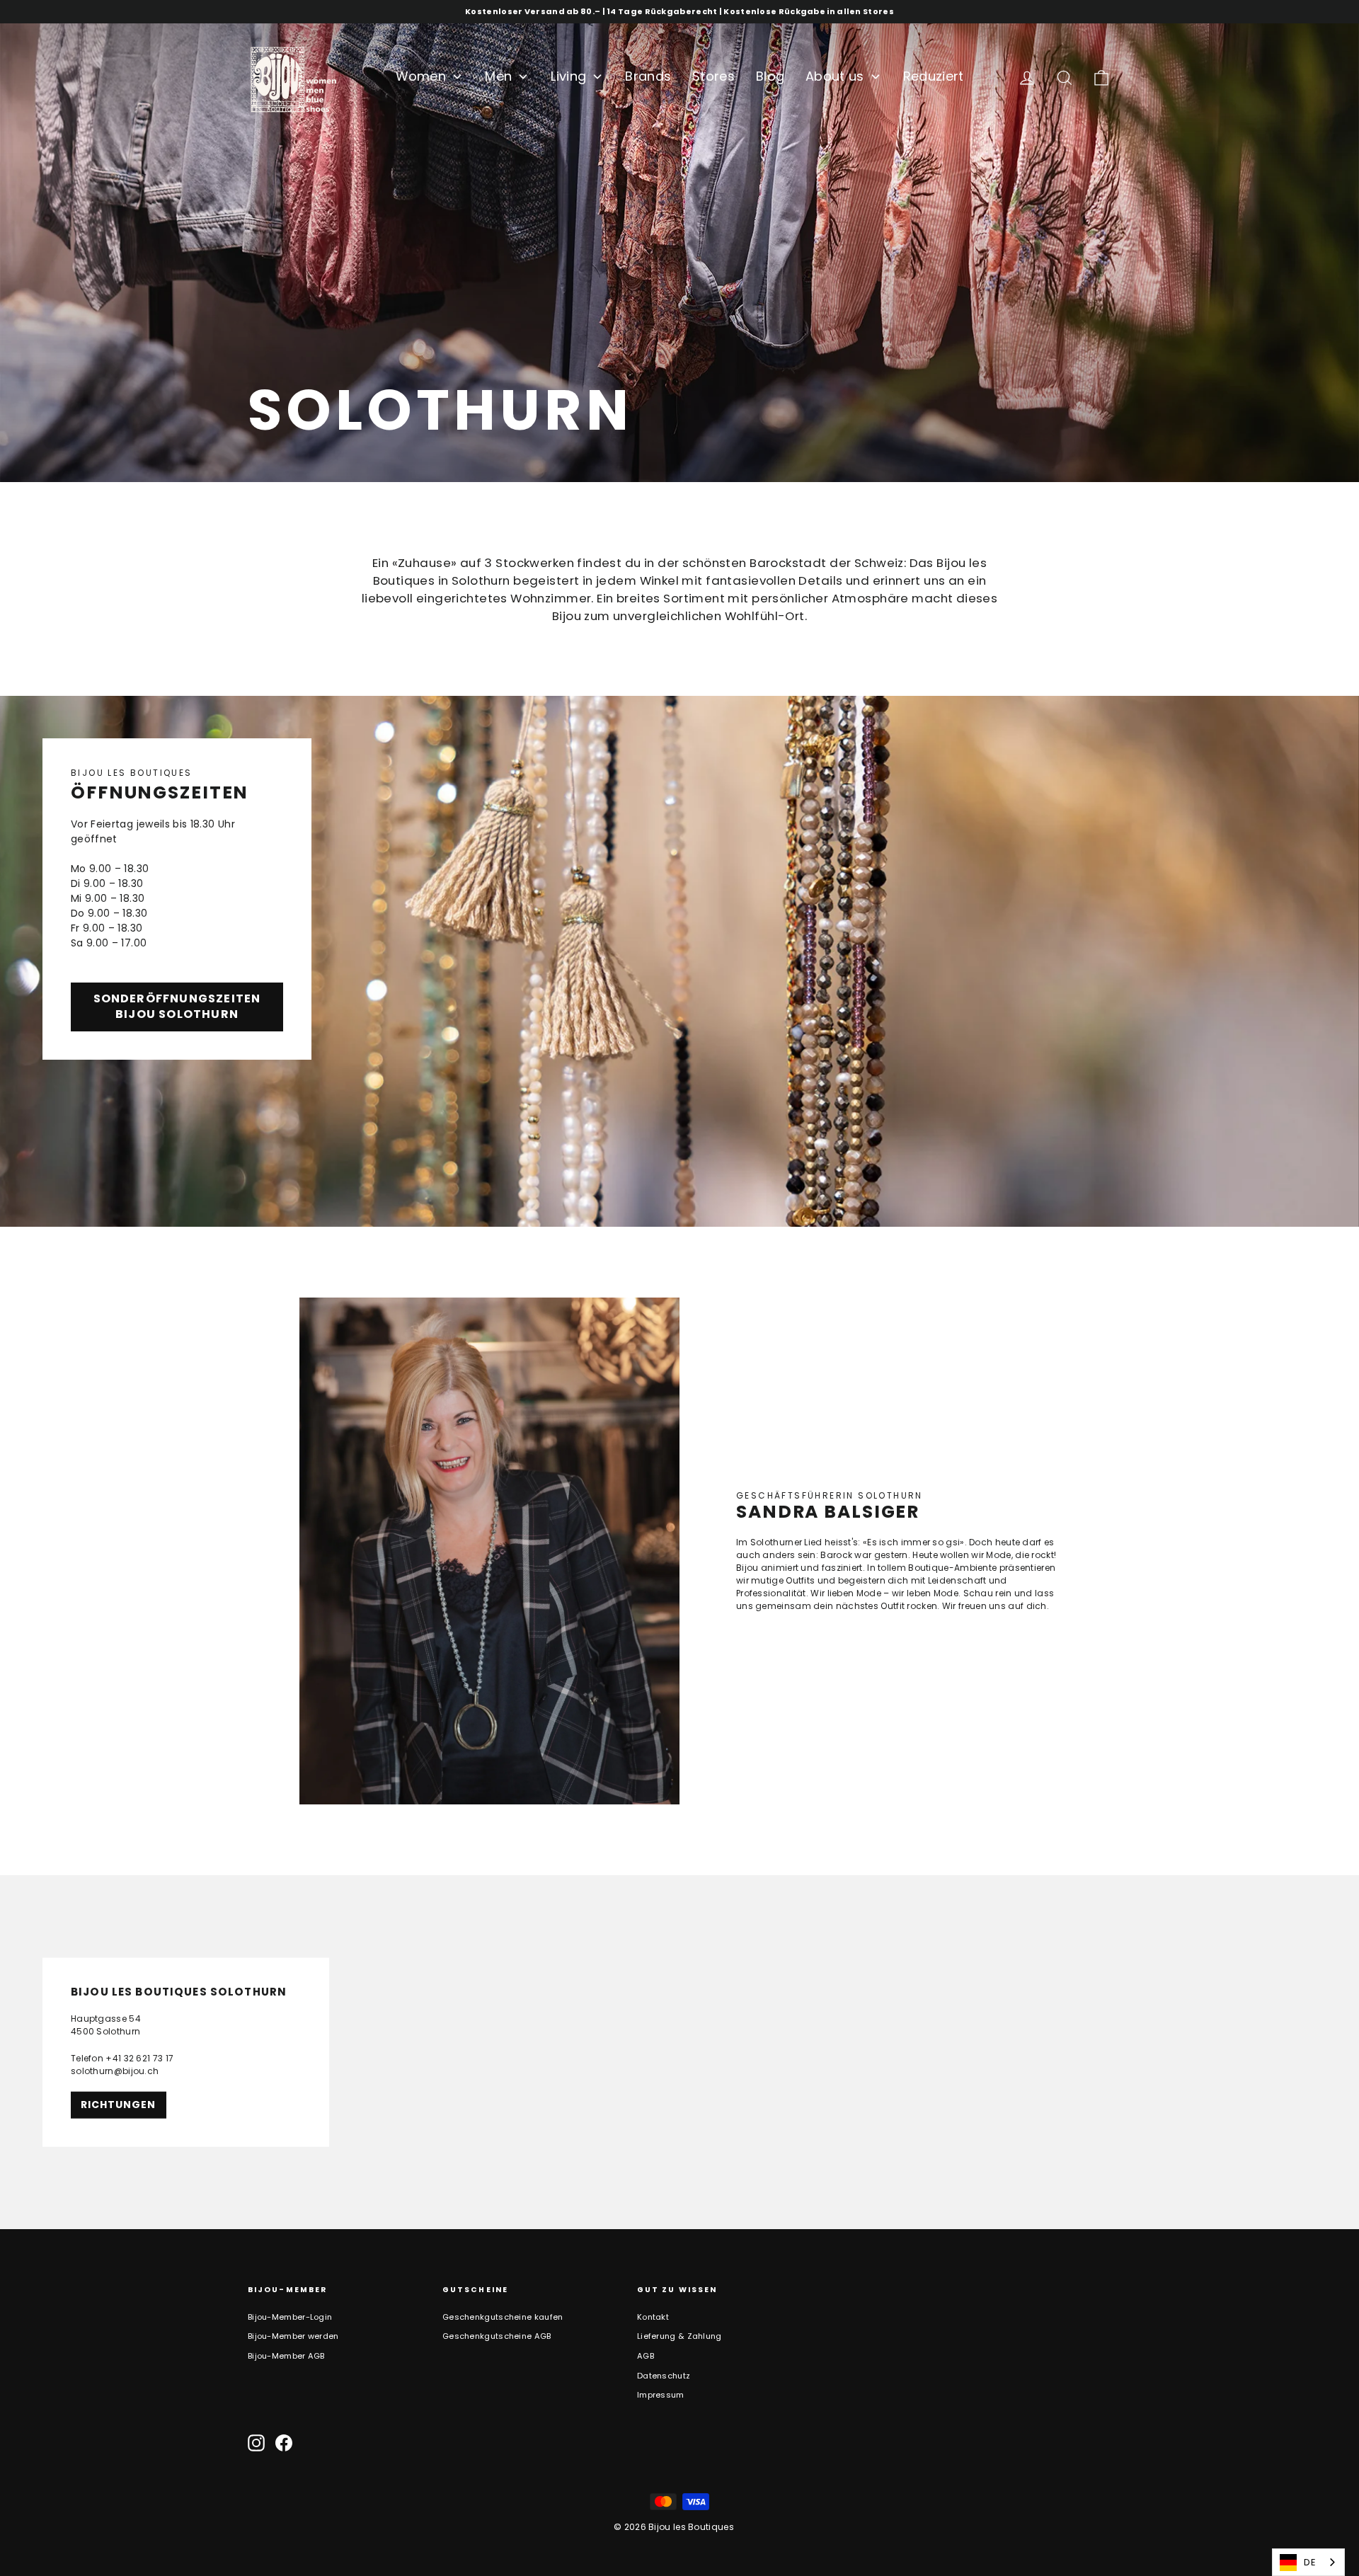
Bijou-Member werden (293, 2336)
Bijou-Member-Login (290, 2317)
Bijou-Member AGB (286, 2356)
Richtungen (119, 2104)
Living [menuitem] (568, 76)
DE (1310, 2562)
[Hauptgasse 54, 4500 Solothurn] (679, 2052)
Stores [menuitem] (713, 76)
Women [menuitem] (421, 76)
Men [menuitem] (498, 76)
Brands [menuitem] (648, 76)
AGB (646, 2356)
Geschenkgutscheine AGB (497, 2336)
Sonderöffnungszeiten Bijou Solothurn (177, 1007)
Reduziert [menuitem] (934, 76)
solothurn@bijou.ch (115, 2070)
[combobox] (1308, 2562)
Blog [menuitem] (770, 76)
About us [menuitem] (835, 76)
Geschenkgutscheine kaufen (503, 2317)
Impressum (661, 2395)
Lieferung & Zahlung (679, 2336)
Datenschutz (664, 2376)
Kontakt (653, 2317)
